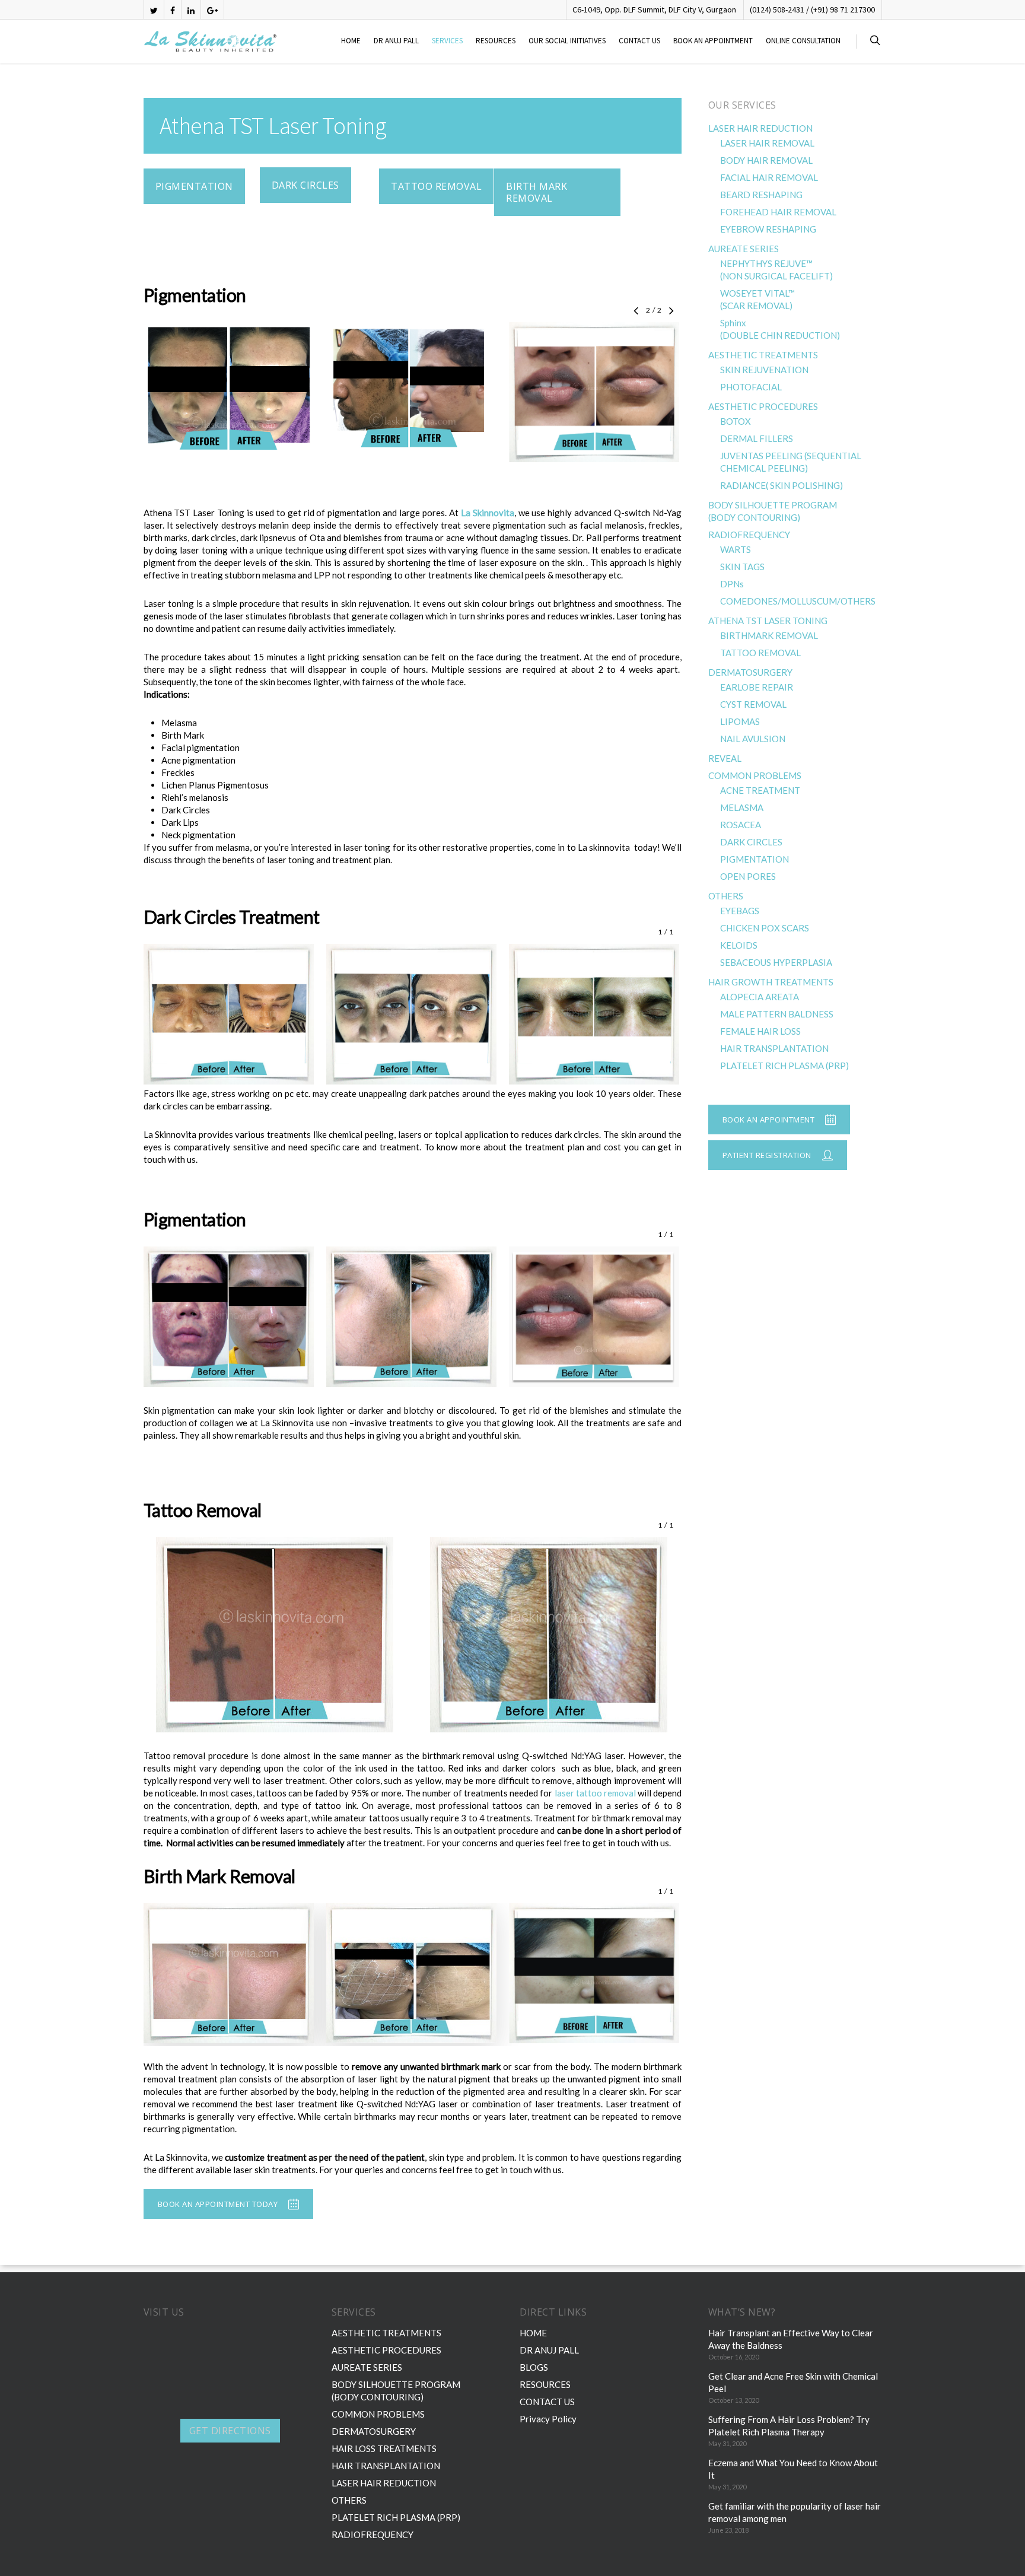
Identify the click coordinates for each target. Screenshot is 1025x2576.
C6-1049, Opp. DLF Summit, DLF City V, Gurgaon (654, 9)
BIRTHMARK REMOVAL (769, 635)
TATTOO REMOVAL (760, 653)
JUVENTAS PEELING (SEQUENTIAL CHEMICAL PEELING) (791, 462)
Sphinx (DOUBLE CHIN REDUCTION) (780, 329)
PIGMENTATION (755, 859)
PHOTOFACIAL (751, 387)
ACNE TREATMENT (760, 790)
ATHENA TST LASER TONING (768, 621)
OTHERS (726, 896)
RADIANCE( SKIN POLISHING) (782, 485)
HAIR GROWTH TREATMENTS (771, 982)
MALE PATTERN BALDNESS (777, 1014)
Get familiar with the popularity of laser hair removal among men (795, 2512)
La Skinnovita (488, 513)
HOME (351, 41)
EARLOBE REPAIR (757, 687)
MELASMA (742, 807)
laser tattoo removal (595, 1793)
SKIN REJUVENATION (764, 370)
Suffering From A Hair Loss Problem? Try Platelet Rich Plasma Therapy (789, 2426)
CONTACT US (639, 41)
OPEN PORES (748, 876)
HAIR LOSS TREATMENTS (384, 2448)
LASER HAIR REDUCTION (760, 128)
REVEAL (725, 758)
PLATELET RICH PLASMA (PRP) (784, 1066)
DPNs (732, 584)
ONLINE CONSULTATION (803, 41)
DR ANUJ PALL (396, 41)
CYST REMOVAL (753, 704)
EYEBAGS (740, 911)
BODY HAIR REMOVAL (766, 160)
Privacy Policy (548, 2419)
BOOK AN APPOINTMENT (713, 41)
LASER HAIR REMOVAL (767, 143)
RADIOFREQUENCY (749, 535)
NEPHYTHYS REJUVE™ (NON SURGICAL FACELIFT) (776, 270)
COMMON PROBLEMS (755, 775)
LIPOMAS (740, 721)
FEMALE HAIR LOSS (760, 1031)
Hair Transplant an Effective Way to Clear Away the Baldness (791, 2339)
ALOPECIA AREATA (760, 997)
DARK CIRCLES (751, 842)
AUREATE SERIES (744, 249)
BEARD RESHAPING (761, 195)
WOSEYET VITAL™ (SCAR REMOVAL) (757, 299)
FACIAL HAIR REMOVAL (769, 177)
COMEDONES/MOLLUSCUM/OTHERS (798, 601)
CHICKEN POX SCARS (765, 928)
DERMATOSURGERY (750, 672)
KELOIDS (739, 945)
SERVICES (447, 41)
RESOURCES (496, 41)
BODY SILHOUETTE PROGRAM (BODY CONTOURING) (773, 511)
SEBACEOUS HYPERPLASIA (776, 962)
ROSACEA (741, 825)
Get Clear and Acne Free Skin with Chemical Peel (793, 2382)
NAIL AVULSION (753, 739)
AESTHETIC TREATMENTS (763, 355)
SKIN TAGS (742, 567)
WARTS (736, 549)
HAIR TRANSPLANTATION (774, 1048)
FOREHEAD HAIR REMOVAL (778, 212)
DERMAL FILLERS (757, 438)
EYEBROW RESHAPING (768, 229)
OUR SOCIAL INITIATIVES (567, 41)
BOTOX (736, 421)
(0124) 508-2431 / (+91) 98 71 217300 (812, 9)
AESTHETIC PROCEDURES (763, 406)
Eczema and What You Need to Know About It (793, 2469)
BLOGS (534, 2367)
